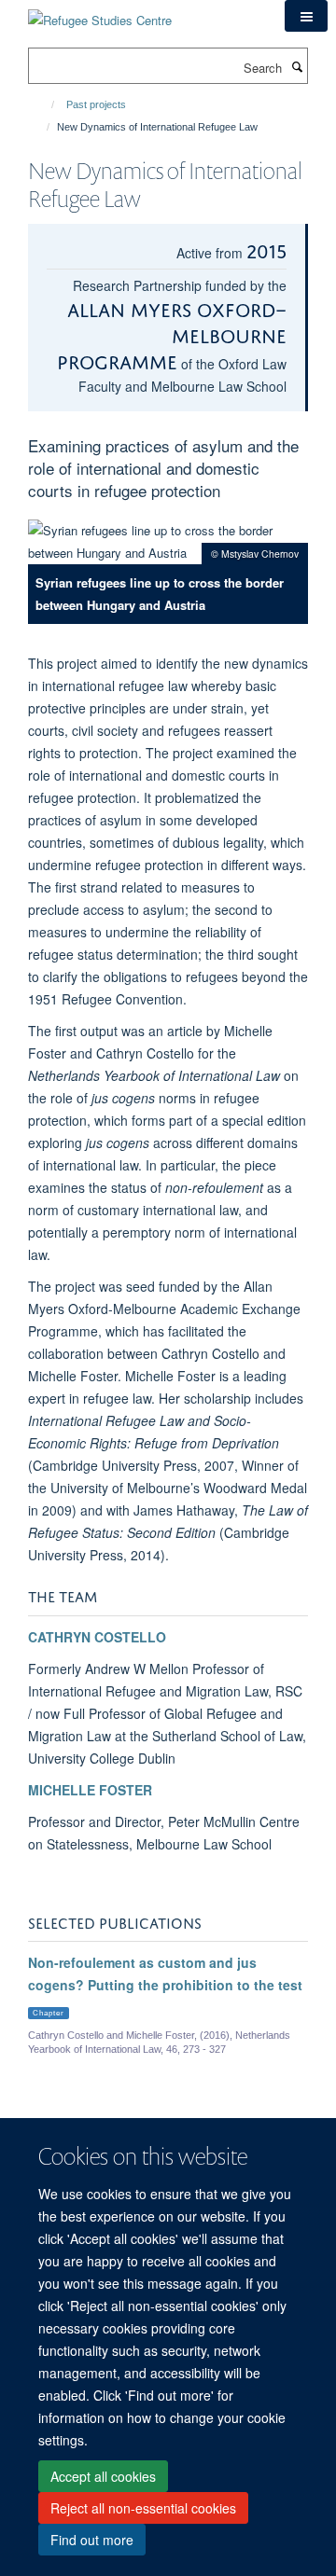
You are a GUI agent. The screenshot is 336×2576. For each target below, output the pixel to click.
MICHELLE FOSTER (90, 1790)
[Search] (297, 66)
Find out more (92, 2540)
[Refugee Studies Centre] (100, 14)
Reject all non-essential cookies (143, 2508)
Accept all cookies (103, 2476)
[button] (306, 16)
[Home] (44, 104)
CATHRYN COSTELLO (97, 1637)
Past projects (96, 104)
